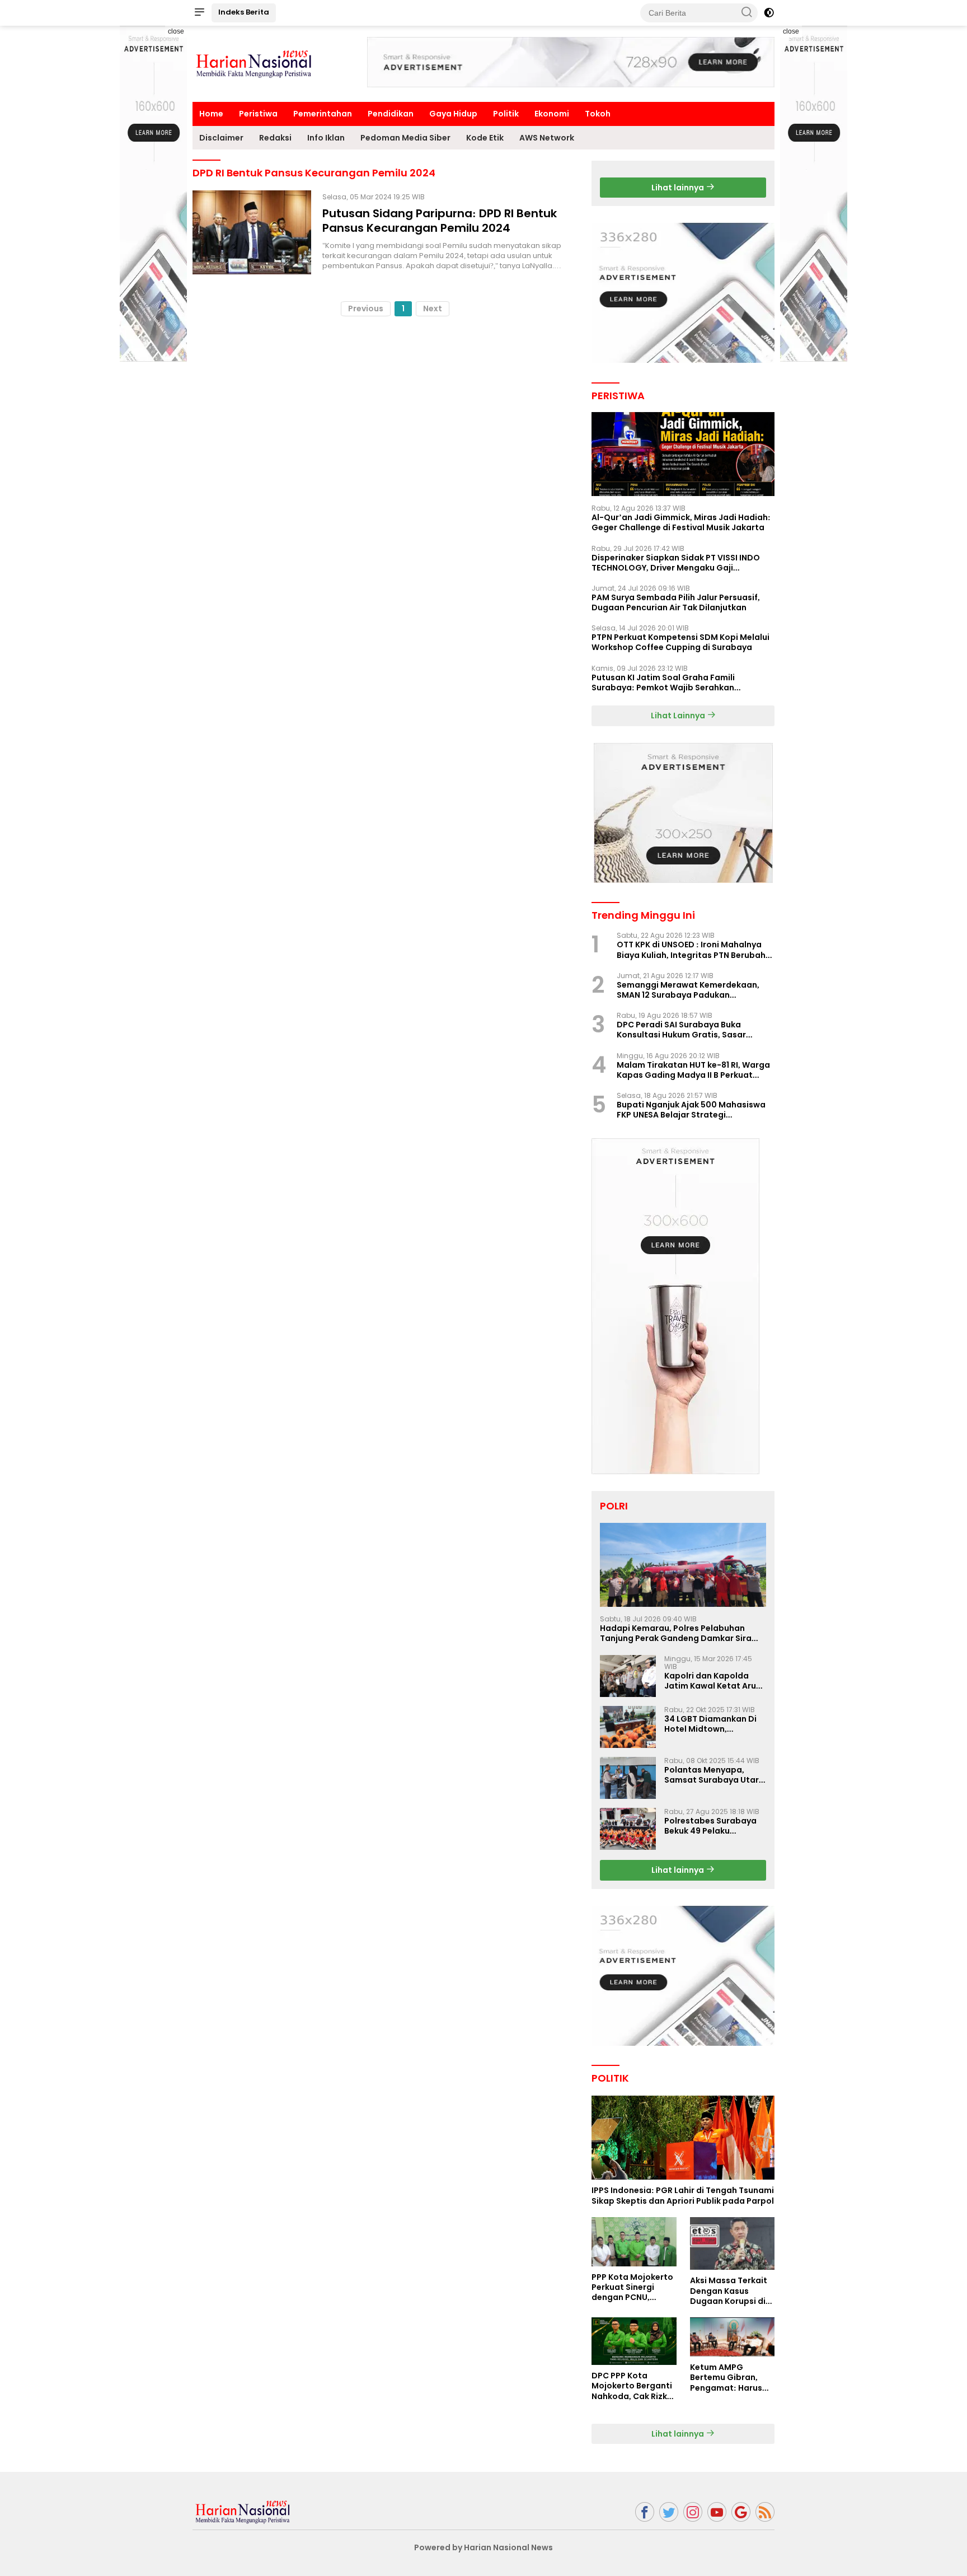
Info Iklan (326, 138)
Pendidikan (391, 114)
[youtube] (717, 2512)
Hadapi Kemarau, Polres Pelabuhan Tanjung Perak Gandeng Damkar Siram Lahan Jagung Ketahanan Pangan (680, 1633)
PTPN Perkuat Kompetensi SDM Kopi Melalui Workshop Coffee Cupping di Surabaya (680, 642)
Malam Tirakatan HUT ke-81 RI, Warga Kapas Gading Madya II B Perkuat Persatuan (693, 1070)
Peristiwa (258, 114)
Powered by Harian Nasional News (483, 2547)
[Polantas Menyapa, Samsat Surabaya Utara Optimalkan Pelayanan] (628, 1778)
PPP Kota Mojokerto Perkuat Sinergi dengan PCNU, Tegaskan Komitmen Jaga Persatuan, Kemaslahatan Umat (632, 2287)
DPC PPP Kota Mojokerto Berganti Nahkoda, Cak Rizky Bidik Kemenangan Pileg (632, 2386)
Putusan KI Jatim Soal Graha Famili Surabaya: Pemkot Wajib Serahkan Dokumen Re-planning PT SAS (663, 682)
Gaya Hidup (453, 114)
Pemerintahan (323, 114)
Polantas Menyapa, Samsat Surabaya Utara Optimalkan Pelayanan (714, 1775)
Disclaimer (221, 138)
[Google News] (741, 2512)
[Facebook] (645, 2512)
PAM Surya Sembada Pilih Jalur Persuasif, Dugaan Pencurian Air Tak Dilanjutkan (676, 602)
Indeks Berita (244, 12)
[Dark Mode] (769, 13)
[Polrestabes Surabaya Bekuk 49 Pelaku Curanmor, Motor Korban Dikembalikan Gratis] (628, 1829)
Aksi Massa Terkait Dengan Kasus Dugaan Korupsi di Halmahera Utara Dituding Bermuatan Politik (732, 2291)
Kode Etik (485, 138)
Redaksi (275, 138)
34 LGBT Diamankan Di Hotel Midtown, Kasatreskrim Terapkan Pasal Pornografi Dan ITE (715, 1724)
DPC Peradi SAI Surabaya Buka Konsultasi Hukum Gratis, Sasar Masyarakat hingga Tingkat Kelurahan (681, 1030)
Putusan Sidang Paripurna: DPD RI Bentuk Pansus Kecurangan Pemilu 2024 (440, 221)
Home (211, 114)
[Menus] (199, 13)
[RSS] (765, 2512)
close (176, 31)
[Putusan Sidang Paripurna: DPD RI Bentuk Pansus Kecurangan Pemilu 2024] (252, 232)
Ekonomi (552, 114)
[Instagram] (693, 2512)
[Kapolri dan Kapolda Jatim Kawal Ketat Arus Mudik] (628, 1676)
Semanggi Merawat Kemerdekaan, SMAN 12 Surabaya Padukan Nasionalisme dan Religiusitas (688, 990)
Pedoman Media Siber (405, 138)
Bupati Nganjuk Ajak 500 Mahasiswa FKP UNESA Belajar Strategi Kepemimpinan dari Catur (691, 1110)
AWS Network (547, 138)
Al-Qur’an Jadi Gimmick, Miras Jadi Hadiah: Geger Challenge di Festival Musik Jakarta (681, 522)
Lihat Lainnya (679, 716)
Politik (506, 114)
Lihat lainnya (679, 188)
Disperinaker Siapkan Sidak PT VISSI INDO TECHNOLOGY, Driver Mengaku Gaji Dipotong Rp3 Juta (676, 563)
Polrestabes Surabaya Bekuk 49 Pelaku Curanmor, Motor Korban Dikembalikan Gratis (710, 1826)
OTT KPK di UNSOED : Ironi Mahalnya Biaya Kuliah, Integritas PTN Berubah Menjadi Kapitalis (691, 950)
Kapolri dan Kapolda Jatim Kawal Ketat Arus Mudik (712, 1681)
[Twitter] (669, 2512)
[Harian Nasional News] (243, 2511)
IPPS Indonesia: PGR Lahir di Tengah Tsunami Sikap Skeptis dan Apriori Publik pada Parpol (683, 2195)
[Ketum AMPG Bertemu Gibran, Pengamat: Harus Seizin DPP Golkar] (732, 2337)
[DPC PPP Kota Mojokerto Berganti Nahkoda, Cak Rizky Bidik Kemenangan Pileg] (634, 2341)
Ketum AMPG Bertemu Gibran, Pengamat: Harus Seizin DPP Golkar (726, 2378)
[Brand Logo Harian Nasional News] (254, 63)
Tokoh (598, 114)
